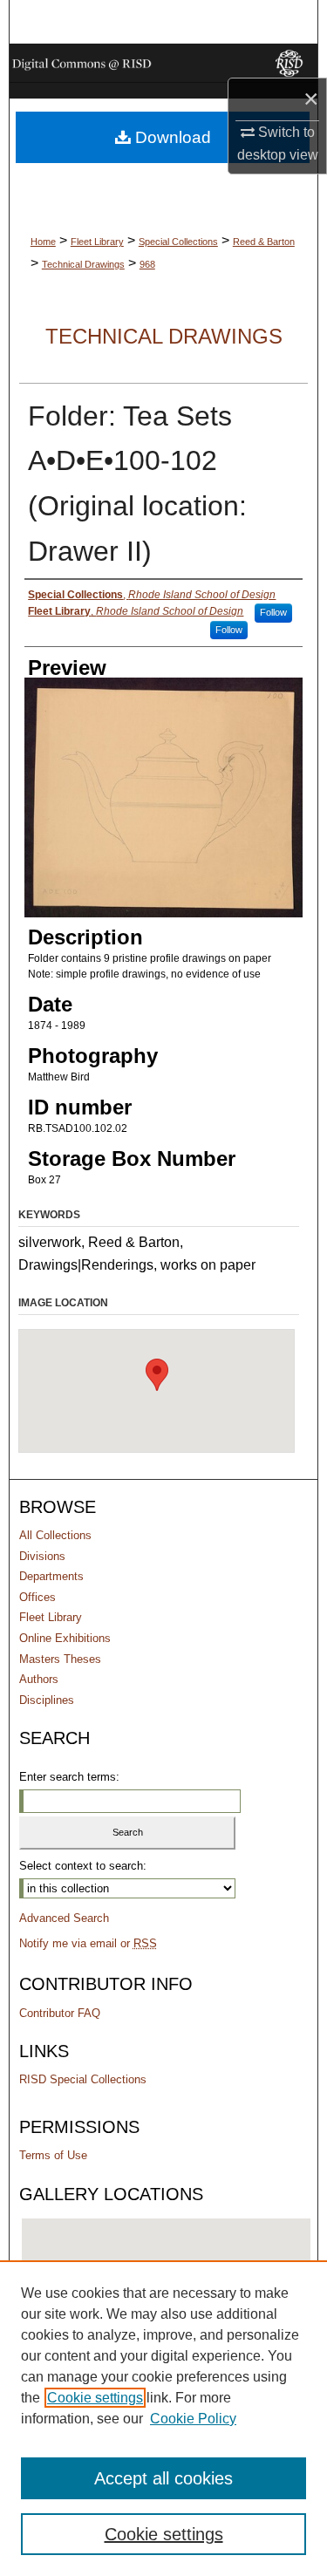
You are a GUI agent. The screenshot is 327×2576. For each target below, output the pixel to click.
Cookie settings (95, 2398)
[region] (163, 2418)
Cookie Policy (193, 2419)
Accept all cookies (163, 2478)
